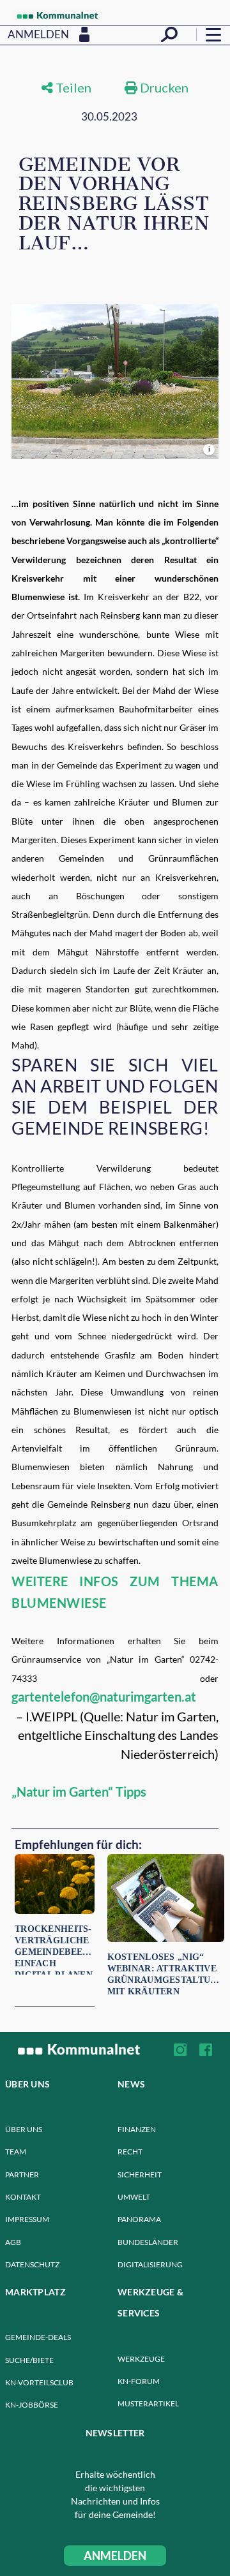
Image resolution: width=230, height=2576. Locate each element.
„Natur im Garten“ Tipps (79, 1792)
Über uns (24, 2129)
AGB (13, 2242)
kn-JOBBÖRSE (32, 2405)
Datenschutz (32, 2264)
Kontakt (23, 2197)
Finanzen (137, 2129)
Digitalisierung (150, 2264)
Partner (22, 2175)
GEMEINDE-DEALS (38, 2337)
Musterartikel (148, 2403)
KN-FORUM (139, 2381)
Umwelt (134, 2197)
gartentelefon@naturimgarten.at (104, 1696)
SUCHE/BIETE (29, 2360)
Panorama (139, 2219)
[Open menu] (213, 34)
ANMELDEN (115, 2556)
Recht (130, 2152)
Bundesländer (148, 2242)
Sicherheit (140, 2175)
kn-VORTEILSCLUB (39, 2382)
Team (16, 2152)
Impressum (27, 2219)
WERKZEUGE (141, 2359)
